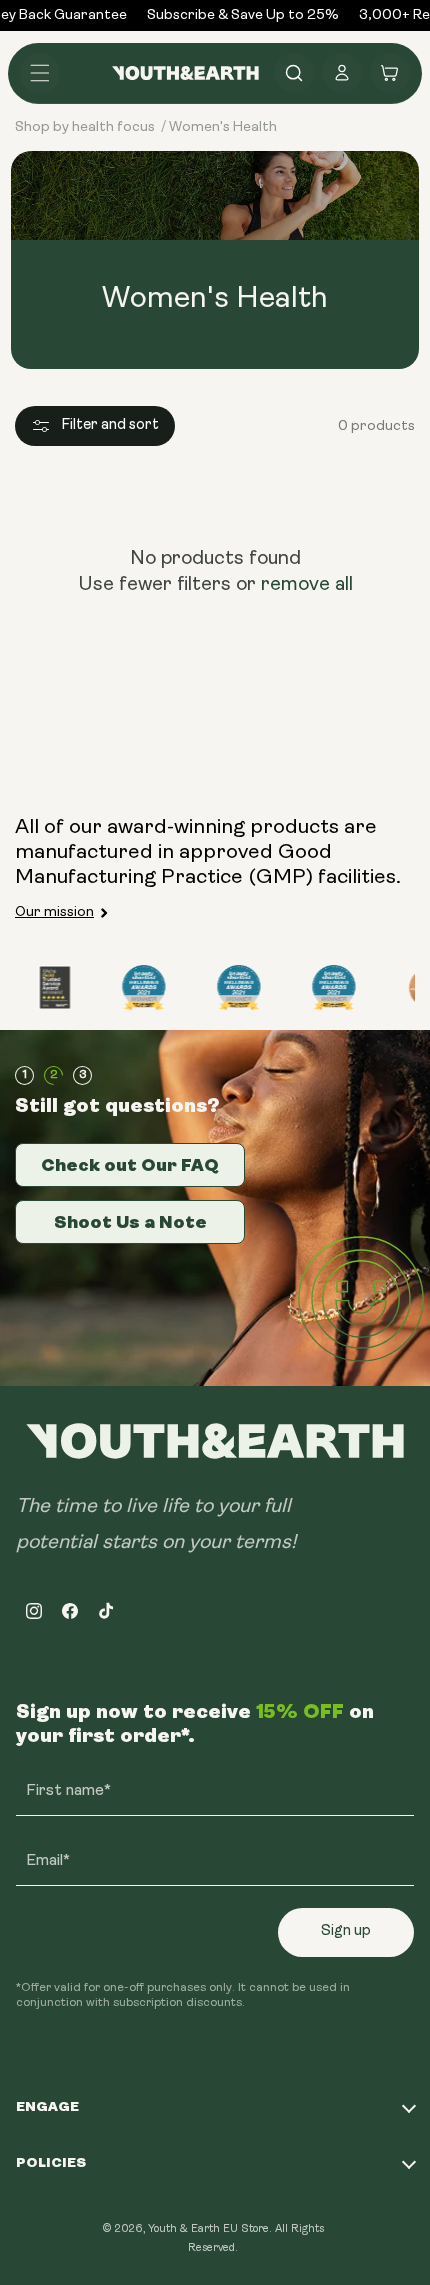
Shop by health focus (85, 127)
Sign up (346, 1931)
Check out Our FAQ (130, 1165)
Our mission (54, 912)
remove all (307, 585)
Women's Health (223, 127)
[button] (40, 73)
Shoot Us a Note (130, 1222)
